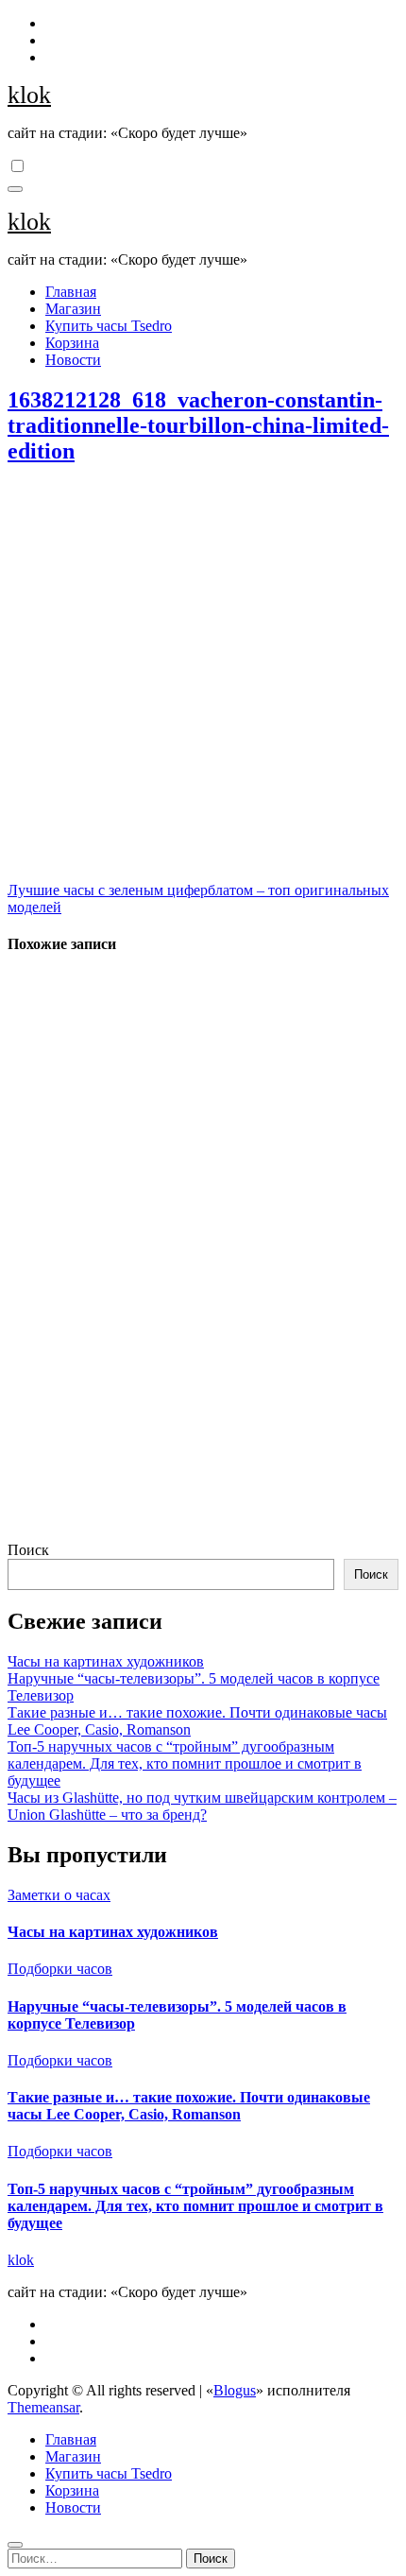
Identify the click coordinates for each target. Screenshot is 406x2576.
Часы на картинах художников (106, 1661)
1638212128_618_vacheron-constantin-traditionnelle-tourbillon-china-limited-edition (198, 425)
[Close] (15, 2545)
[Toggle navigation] (15, 189)
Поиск (28, 1550)
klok (29, 95)
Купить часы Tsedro (109, 326)
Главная (71, 292)
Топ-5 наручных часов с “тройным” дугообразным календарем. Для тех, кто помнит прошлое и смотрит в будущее (185, 1763)
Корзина (72, 343)
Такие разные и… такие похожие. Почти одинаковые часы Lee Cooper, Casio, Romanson (189, 2106)
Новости (73, 360)
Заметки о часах (59, 1895)
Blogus (235, 2390)
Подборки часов (60, 1969)
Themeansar (43, 2407)
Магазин (73, 309)
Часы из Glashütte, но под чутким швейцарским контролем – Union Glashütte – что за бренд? (202, 1806)
